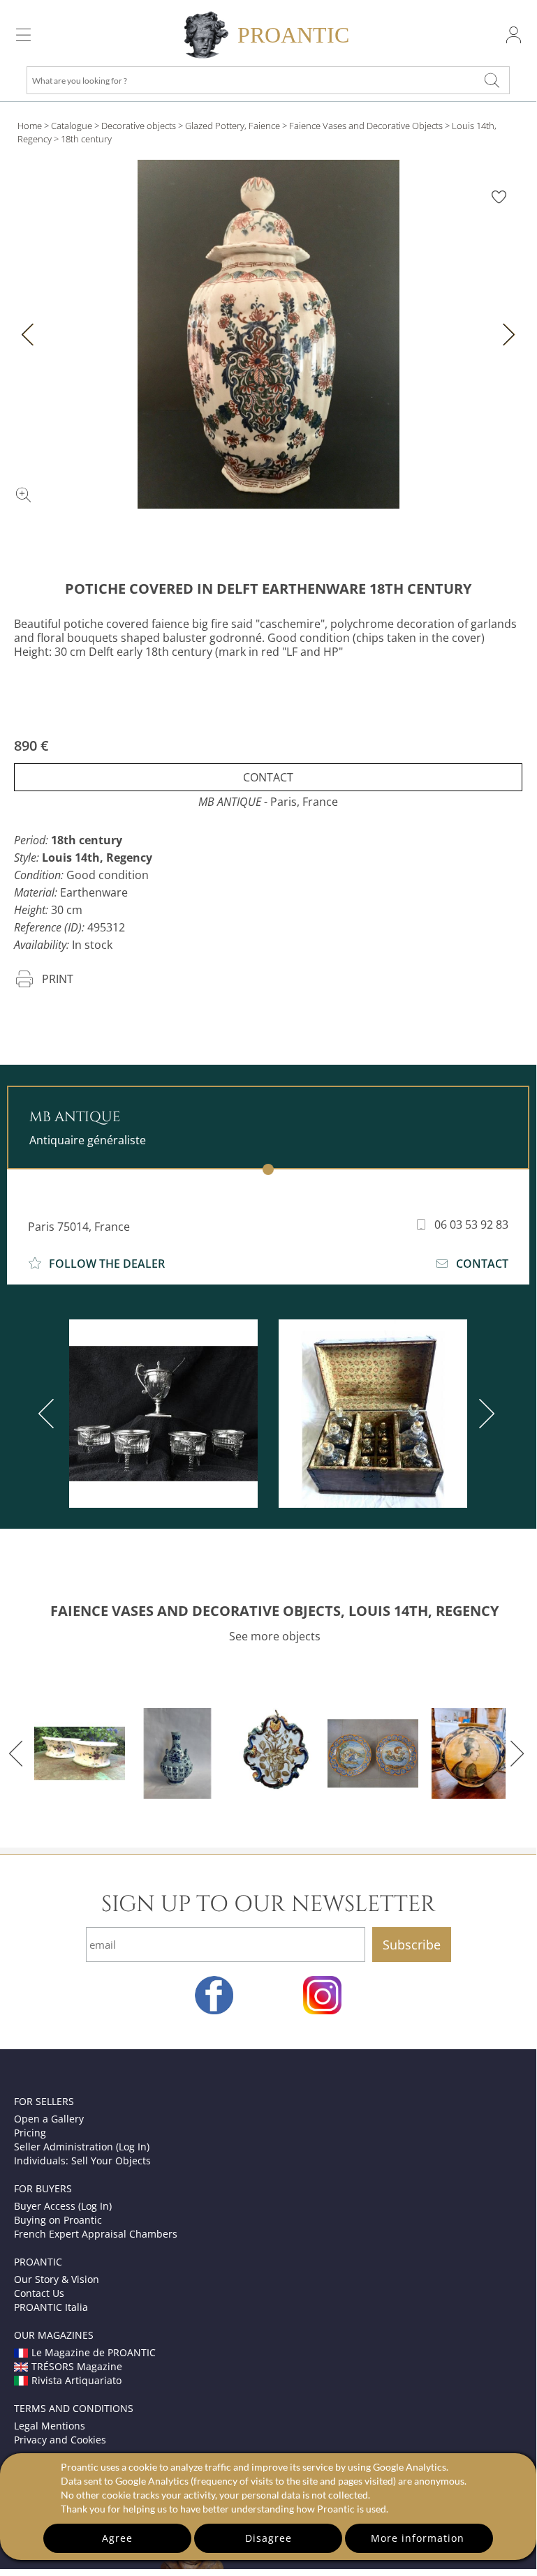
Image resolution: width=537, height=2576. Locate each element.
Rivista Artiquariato (76, 2380)
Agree (117, 2538)
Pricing (30, 2133)
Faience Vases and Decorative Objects (366, 126)
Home (30, 126)
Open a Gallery (49, 2119)
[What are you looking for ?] (492, 80)
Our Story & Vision (57, 2279)
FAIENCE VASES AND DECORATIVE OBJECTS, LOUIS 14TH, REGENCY (274, 1611)
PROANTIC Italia (51, 2307)
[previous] (49, 1414)
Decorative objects (139, 126)
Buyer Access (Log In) (63, 2206)
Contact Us (39, 2293)
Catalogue (72, 126)
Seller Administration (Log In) (82, 2147)
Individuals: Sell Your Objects (82, 2161)
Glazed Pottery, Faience (233, 126)
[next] (484, 1414)
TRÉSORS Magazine (77, 2366)
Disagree (268, 2538)
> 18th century (83, 139)
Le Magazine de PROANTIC (94, 2352)
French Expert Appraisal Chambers (96, 2234)
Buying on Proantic (58, 2220)
